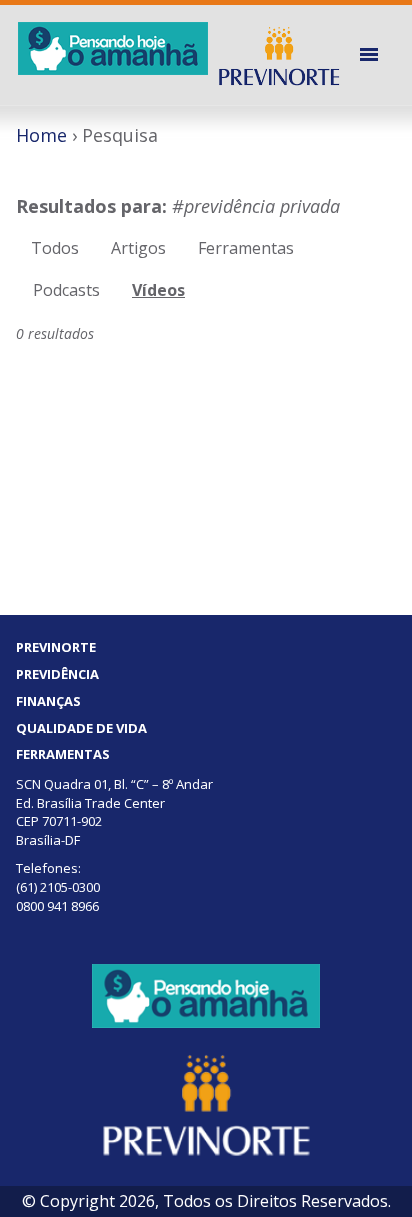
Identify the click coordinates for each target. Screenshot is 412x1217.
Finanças (48, 701)
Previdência (57, 674)
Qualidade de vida (81, 728)
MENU (372, 55)
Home (41, 135)
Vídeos (158, 290)
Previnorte (56, 647)
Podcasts (66, 290)
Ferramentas (246, 248)
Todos (55, 248)
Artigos (138, 248)
